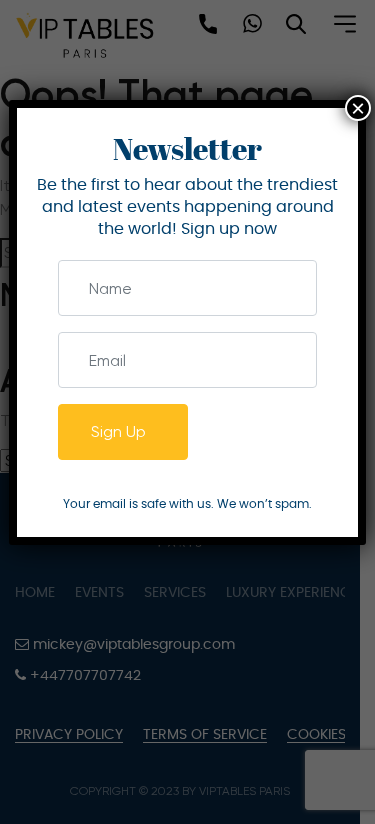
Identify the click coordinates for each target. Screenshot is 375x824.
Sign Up (118, 431)
